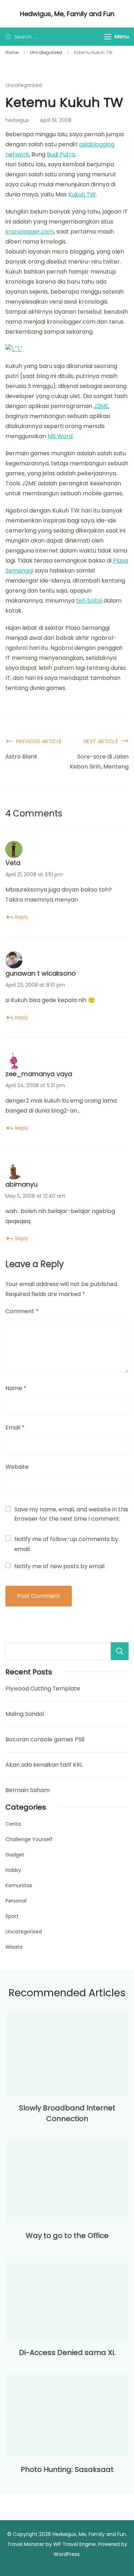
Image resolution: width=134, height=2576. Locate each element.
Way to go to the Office (67, 2236)
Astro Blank (21, 757)
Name (16, 1388)
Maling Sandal (25, 1714)
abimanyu (21, 1184)
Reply (22, 917)
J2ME (101, 406)
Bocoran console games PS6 (45, 1739)
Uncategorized (24, 85)
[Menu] (108, 37)
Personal (16, 1901)
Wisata (14, 1947)
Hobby (13, 1870)
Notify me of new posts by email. (60, 1566)
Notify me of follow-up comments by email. (66, 1544)
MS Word (60, 436)
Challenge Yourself (29, 1839)
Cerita (13, 1824)
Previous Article (39, 741)
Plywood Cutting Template (43, 1689)
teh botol (89, 601)
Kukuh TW (82, 194)
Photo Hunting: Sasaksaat (67, 2469)
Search (120, 1651)
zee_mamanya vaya (39, 1074)
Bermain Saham (28, 1790)
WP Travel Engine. (75, 2544)
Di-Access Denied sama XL (67, 2352)
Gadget (15, 1855)
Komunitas (19, 1885)
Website (17, 1467)
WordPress (67, 2554)
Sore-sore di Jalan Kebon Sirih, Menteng (99, 762)
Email (15, 1427)
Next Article (101, 741)
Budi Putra (61, 154)
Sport (12, 1916)
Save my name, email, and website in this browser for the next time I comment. (71, 1514)
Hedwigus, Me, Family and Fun (67, 14)
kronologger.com (30, 232)
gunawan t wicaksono (41, 973)
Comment (22, 1311)
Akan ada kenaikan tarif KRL (44, 1765)
